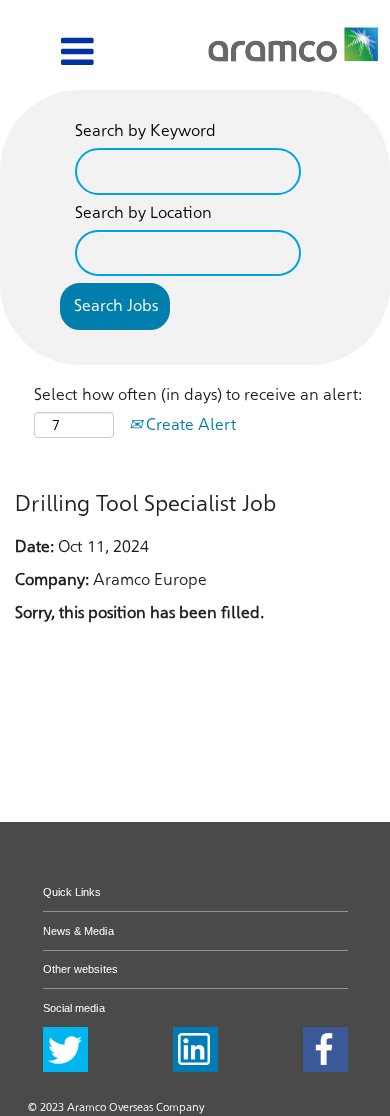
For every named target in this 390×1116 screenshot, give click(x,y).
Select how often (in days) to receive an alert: (198, 394)
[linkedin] (195, 1049)
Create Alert (189, 424)
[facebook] (325, 1049)
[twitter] (65, 1049)
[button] (51, 53)
